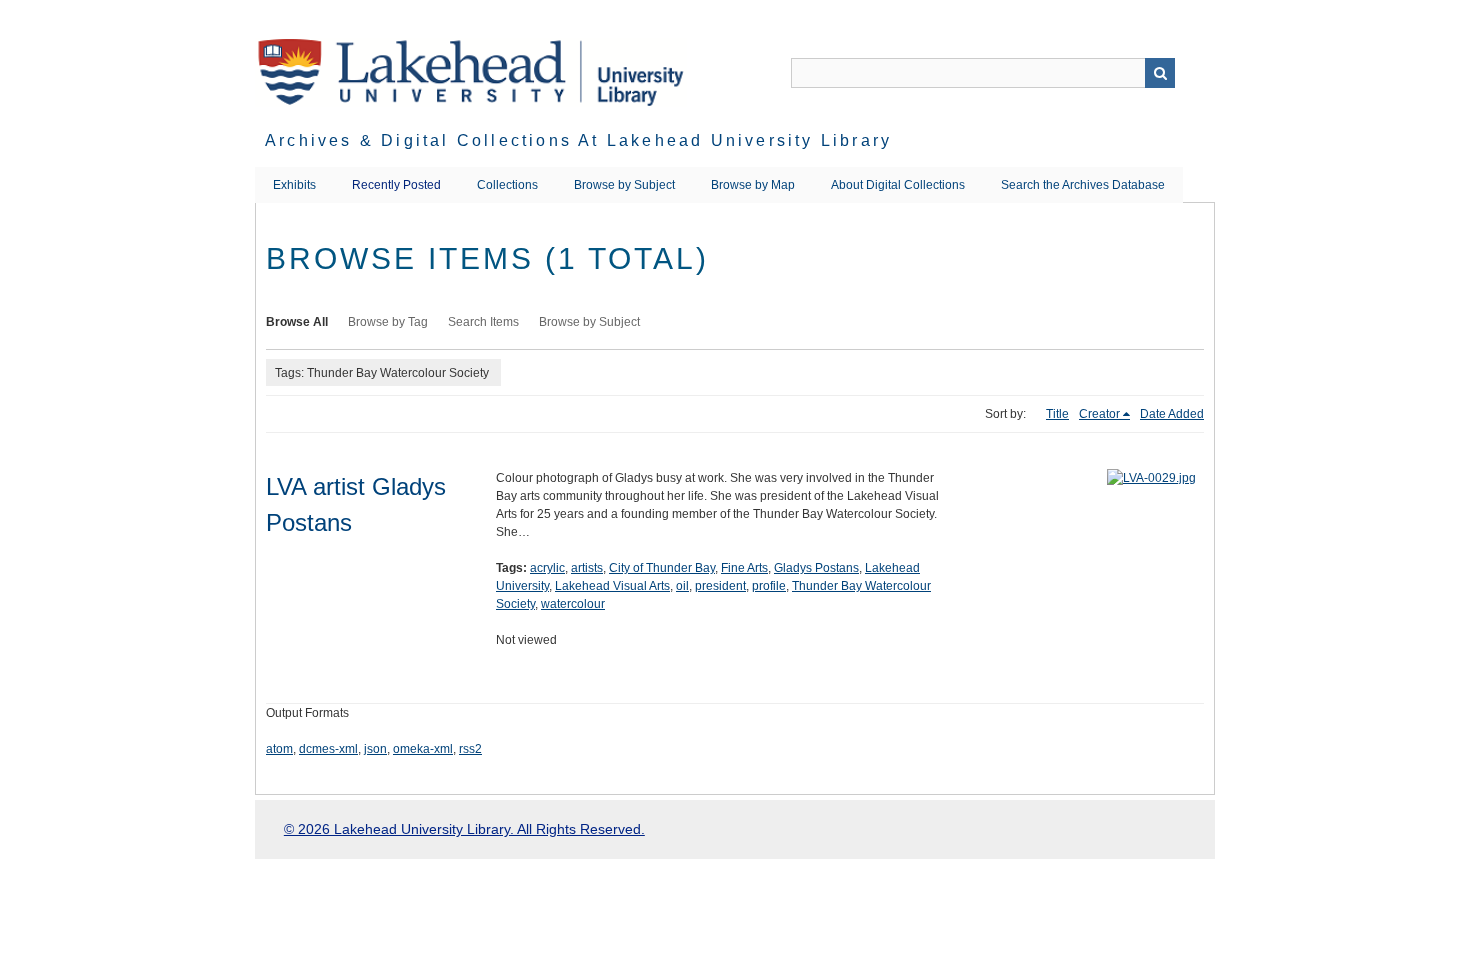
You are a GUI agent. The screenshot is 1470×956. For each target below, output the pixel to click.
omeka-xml (423, 749)
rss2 (470, 749)
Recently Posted (396, 185)
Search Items (483, 322)
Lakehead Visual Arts (612, 586)
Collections (507, 185)
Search (1160, 73)
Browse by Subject (624, 185)
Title (1057, 414)
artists (587, 568)
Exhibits (294, 185)
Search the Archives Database (1083, 185)
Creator (1099, 414)
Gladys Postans (816, 568)
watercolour (573, 604)
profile (769, 586)
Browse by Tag (388, 322)
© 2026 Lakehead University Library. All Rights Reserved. (464, 829)
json (375, 749)
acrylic (547, 568)
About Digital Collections (898, 185)
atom (279, 749)
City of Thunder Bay (662, 568)
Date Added (1172, 414)
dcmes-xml (328, 749)
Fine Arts (744, 568)
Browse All (297, 322)
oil (682, 586)
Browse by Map (753, 185)
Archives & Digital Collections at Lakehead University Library (578, 140)
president (720, 586)
